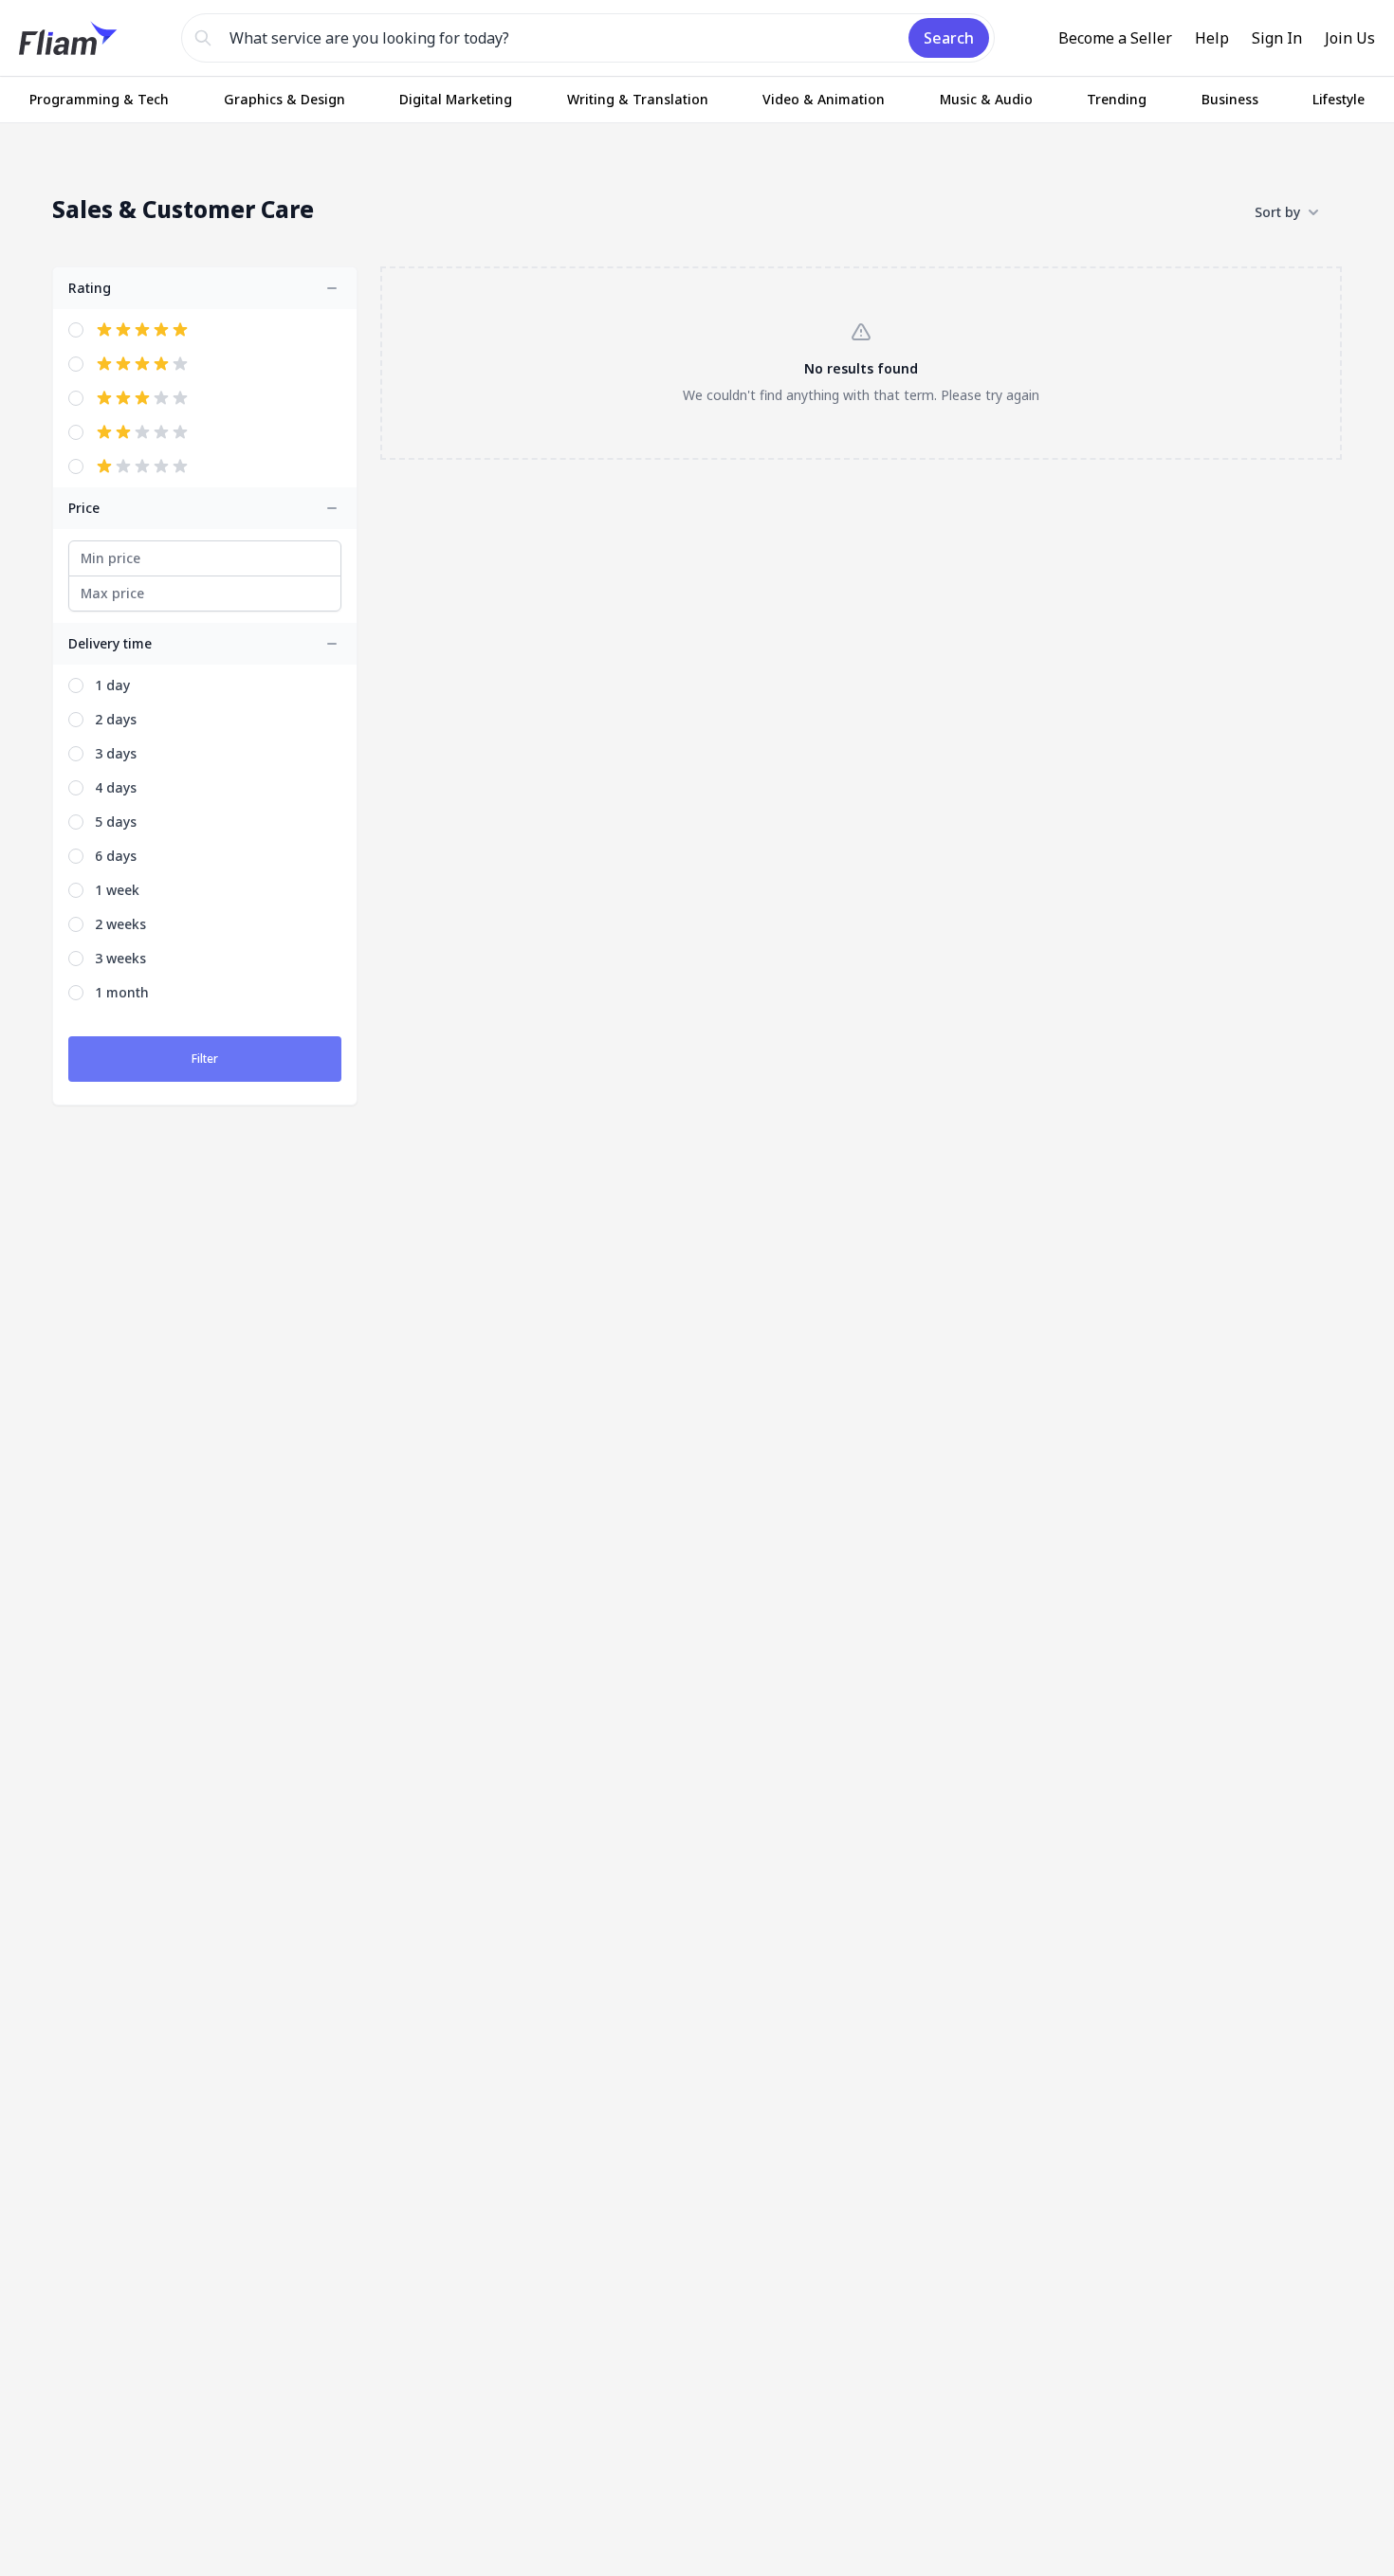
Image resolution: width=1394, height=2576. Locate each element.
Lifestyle (1339, 99)
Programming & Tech (99, 99)
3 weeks (120, 958)
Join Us (1350, 38)
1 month (122, 992)
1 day (112, 685)
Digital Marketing (456, 99)
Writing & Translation (638, 99)
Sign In (1277, 38)
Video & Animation (824, 99)
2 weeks (120, 924)
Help (1212, 38)
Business (1230, 99)
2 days (116, 719)
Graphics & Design (284, 99)
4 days (116, 787)
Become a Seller (1115, 38)
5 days (116, 822)
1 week (117, 890)
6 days (116, 856)
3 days (116, 753)
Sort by (1277, 212)
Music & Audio (986, 99)
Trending (1117, 99)
